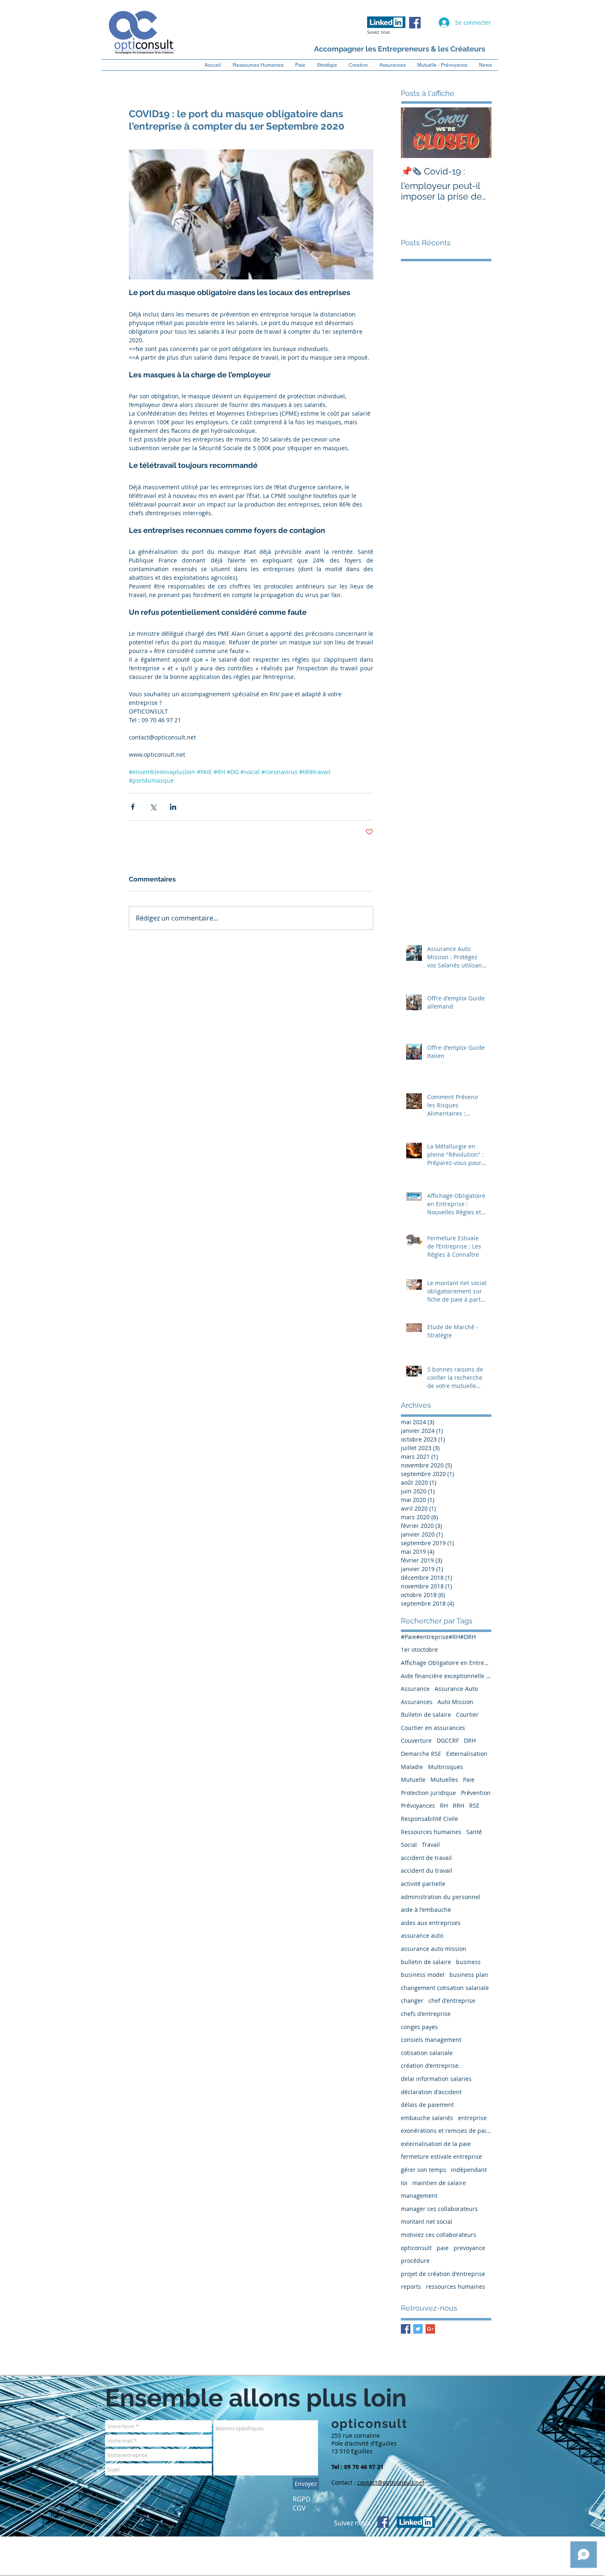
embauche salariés (427, 2118)
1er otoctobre (419, 1650)
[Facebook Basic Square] (406, 2329)
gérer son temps (423, 2170)
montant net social (427, 2221)
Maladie (412, 1767)
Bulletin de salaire (426, 1715)
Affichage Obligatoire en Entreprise (446, 1663)
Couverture (416, 1740)
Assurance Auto (456, 1689)
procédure (415, 2261)
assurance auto (422, 1935)
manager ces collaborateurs (439, 2209)
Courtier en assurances (433, 1728)
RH (444, 1805)
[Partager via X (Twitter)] (153, 807)
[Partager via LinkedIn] (173, 807)
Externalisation (467, 1754)
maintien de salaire (439, 2183)
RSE (474, 1805)
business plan (469, 1975)
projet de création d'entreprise (443, 2274)
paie (443, 2248)
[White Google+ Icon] (487, 2569)
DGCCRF (448, 1740)
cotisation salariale (427, 2053)
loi (404, 2183)
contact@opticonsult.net (391, 2482)
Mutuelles (444, 1780)
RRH (458, 1805)
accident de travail (426, 1858)
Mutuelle (413, 1780)
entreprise (472, 2118)
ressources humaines (456, 2287)
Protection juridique (428, 1793)
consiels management (431, 2040)
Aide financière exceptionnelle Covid (446, 1676)
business (468, 1962)
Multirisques (446, 1767)
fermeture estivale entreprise (441, 2156)
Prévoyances (418, 1805)
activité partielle (423, 1884)
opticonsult (416, 2248)
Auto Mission (455, 1702)
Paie (469, 1780)
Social (409, 1845)
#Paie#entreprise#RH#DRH (438, 1637)
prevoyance (469, 2248)
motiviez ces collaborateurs (439, 2235)
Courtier (467, 1715)
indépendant (469, 2170)
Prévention (476, 1793)
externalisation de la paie (436, 2144)
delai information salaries (436, 2079)
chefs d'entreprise (426, 2014)
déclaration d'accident (431, 2092)
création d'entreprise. (430, 2066)
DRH (470, 1740)
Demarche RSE (421, 1754)
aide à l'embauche (426, 1910)
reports (411, 2287)
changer (412, 2001)
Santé (474, 1832)
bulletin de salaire (426, 1962)
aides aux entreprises (431, 1923)
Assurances (417, 1702)
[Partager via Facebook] (133, 807)
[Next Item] (478, 133)
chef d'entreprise (452, 2001)
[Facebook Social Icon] (415, 23)
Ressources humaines (431, 1832)
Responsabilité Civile (429, 1819)
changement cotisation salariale (445, 1988)
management (419, 2196)
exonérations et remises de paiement (446, 2131)
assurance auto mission (434, 1949)
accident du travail (427, 1870)
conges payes (419, 2027)
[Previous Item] (414, 133)
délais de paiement (427, 2105)
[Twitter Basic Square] (418, 2329)
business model (423, 1975)
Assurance (415, 1689)
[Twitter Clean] (473, 2569)
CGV (299, 2508)
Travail (431, 1845)
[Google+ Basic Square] (430, 2329)
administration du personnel (441, 1897)
